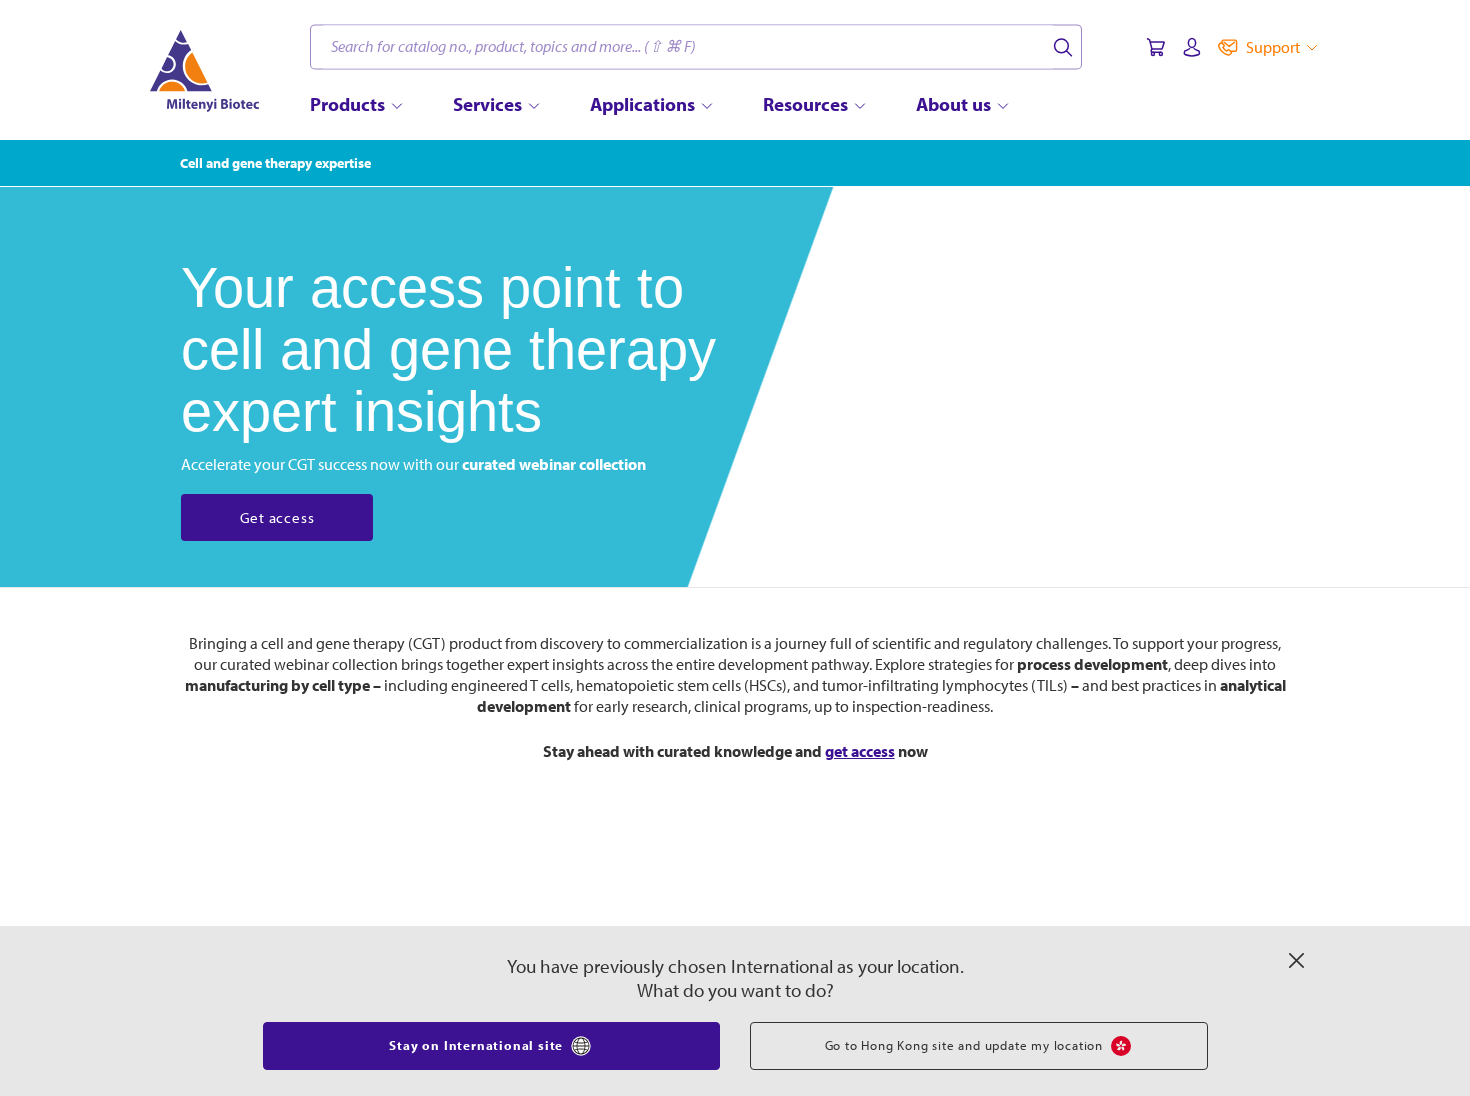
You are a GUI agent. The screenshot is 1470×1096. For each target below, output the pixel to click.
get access (860, 751)
